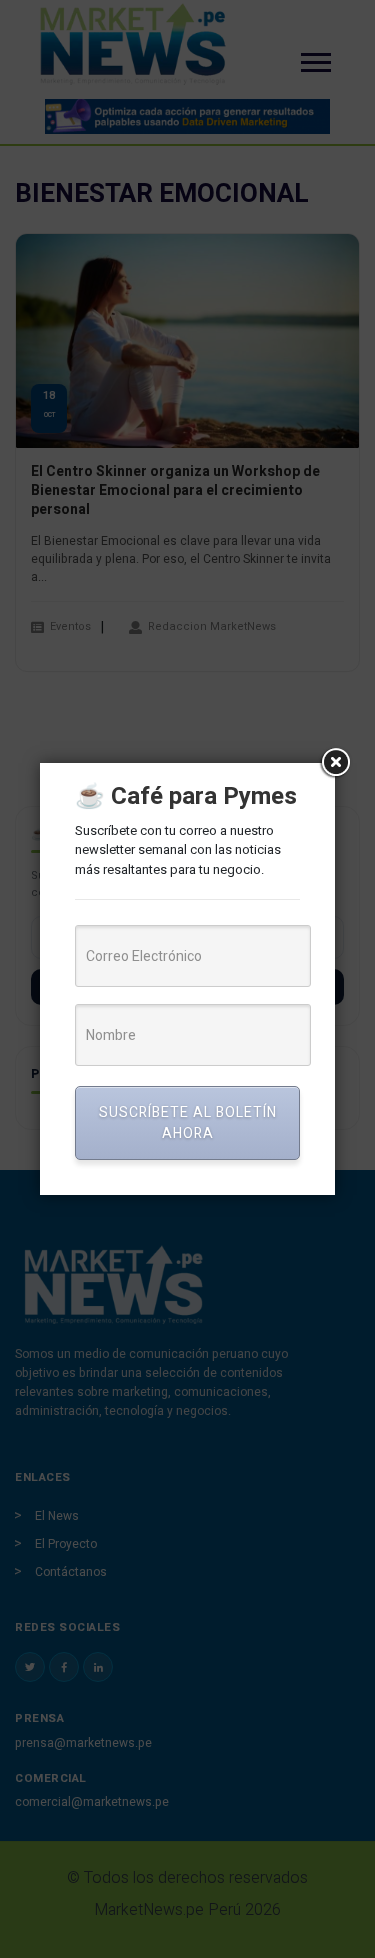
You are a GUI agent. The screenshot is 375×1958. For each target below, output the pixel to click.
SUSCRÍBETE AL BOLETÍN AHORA (188, 1123)
